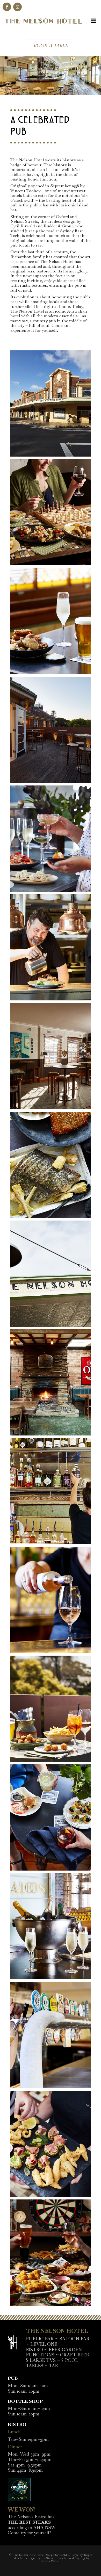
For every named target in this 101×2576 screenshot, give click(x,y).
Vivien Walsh (51, 2561)
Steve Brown (55, 2558)
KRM (63, 2555)
